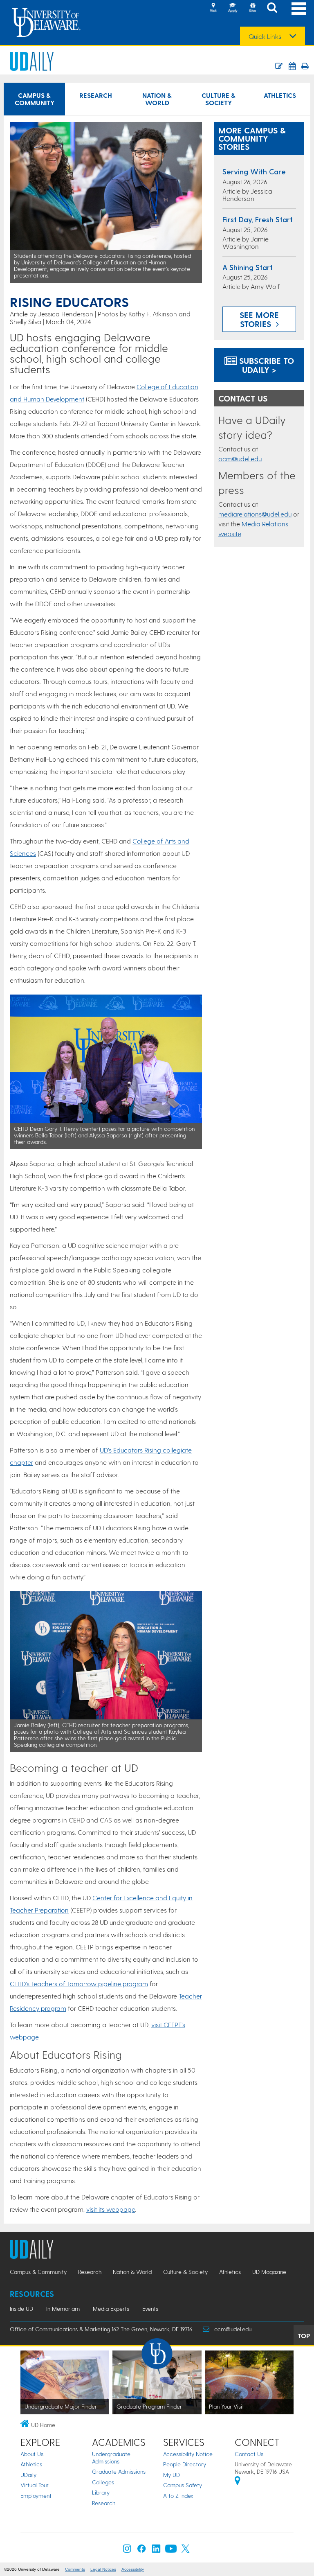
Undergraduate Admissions (111, 2458)
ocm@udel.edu (240, 459)
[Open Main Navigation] (299, 8)
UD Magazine (269, 2272)
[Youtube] (171, 2550)
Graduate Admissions (119, 2471)
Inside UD (21, 2309)
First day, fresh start (258, 219)
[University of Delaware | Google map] (238, 2482)
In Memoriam (63, 2309)
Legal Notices (103, 2569)
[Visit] (213, 8)
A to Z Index (178, 2496)
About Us (32, 2454)
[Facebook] (141, 2550)
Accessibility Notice (188, 2454)
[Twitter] (186, 2550)
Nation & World (157, 99)
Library (101, 2492)
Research (96, 95)
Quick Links (265, 36)
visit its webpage (111, 2209)
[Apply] (233, 8)
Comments (75, 2569)
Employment (36, 2496)
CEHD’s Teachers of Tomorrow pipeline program (79, 1984)
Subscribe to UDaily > (265, 365)
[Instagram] (127, 2550)
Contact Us (249, 2454)
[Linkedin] (156, 2550)
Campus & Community (35, 99)
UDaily (28, 2475)
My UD (172, 2475)
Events (150, 2309)
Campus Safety (183, 2485)
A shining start (248, 267)
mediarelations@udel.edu (255, 514)
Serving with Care (254, 171)
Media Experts (111, 2309)
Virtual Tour (35, 2485)
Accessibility (133, 2569)
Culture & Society (219, 99)
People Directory (185, 2464)
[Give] (252, 8)
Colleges (103, 2482)
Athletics (280, 95)
